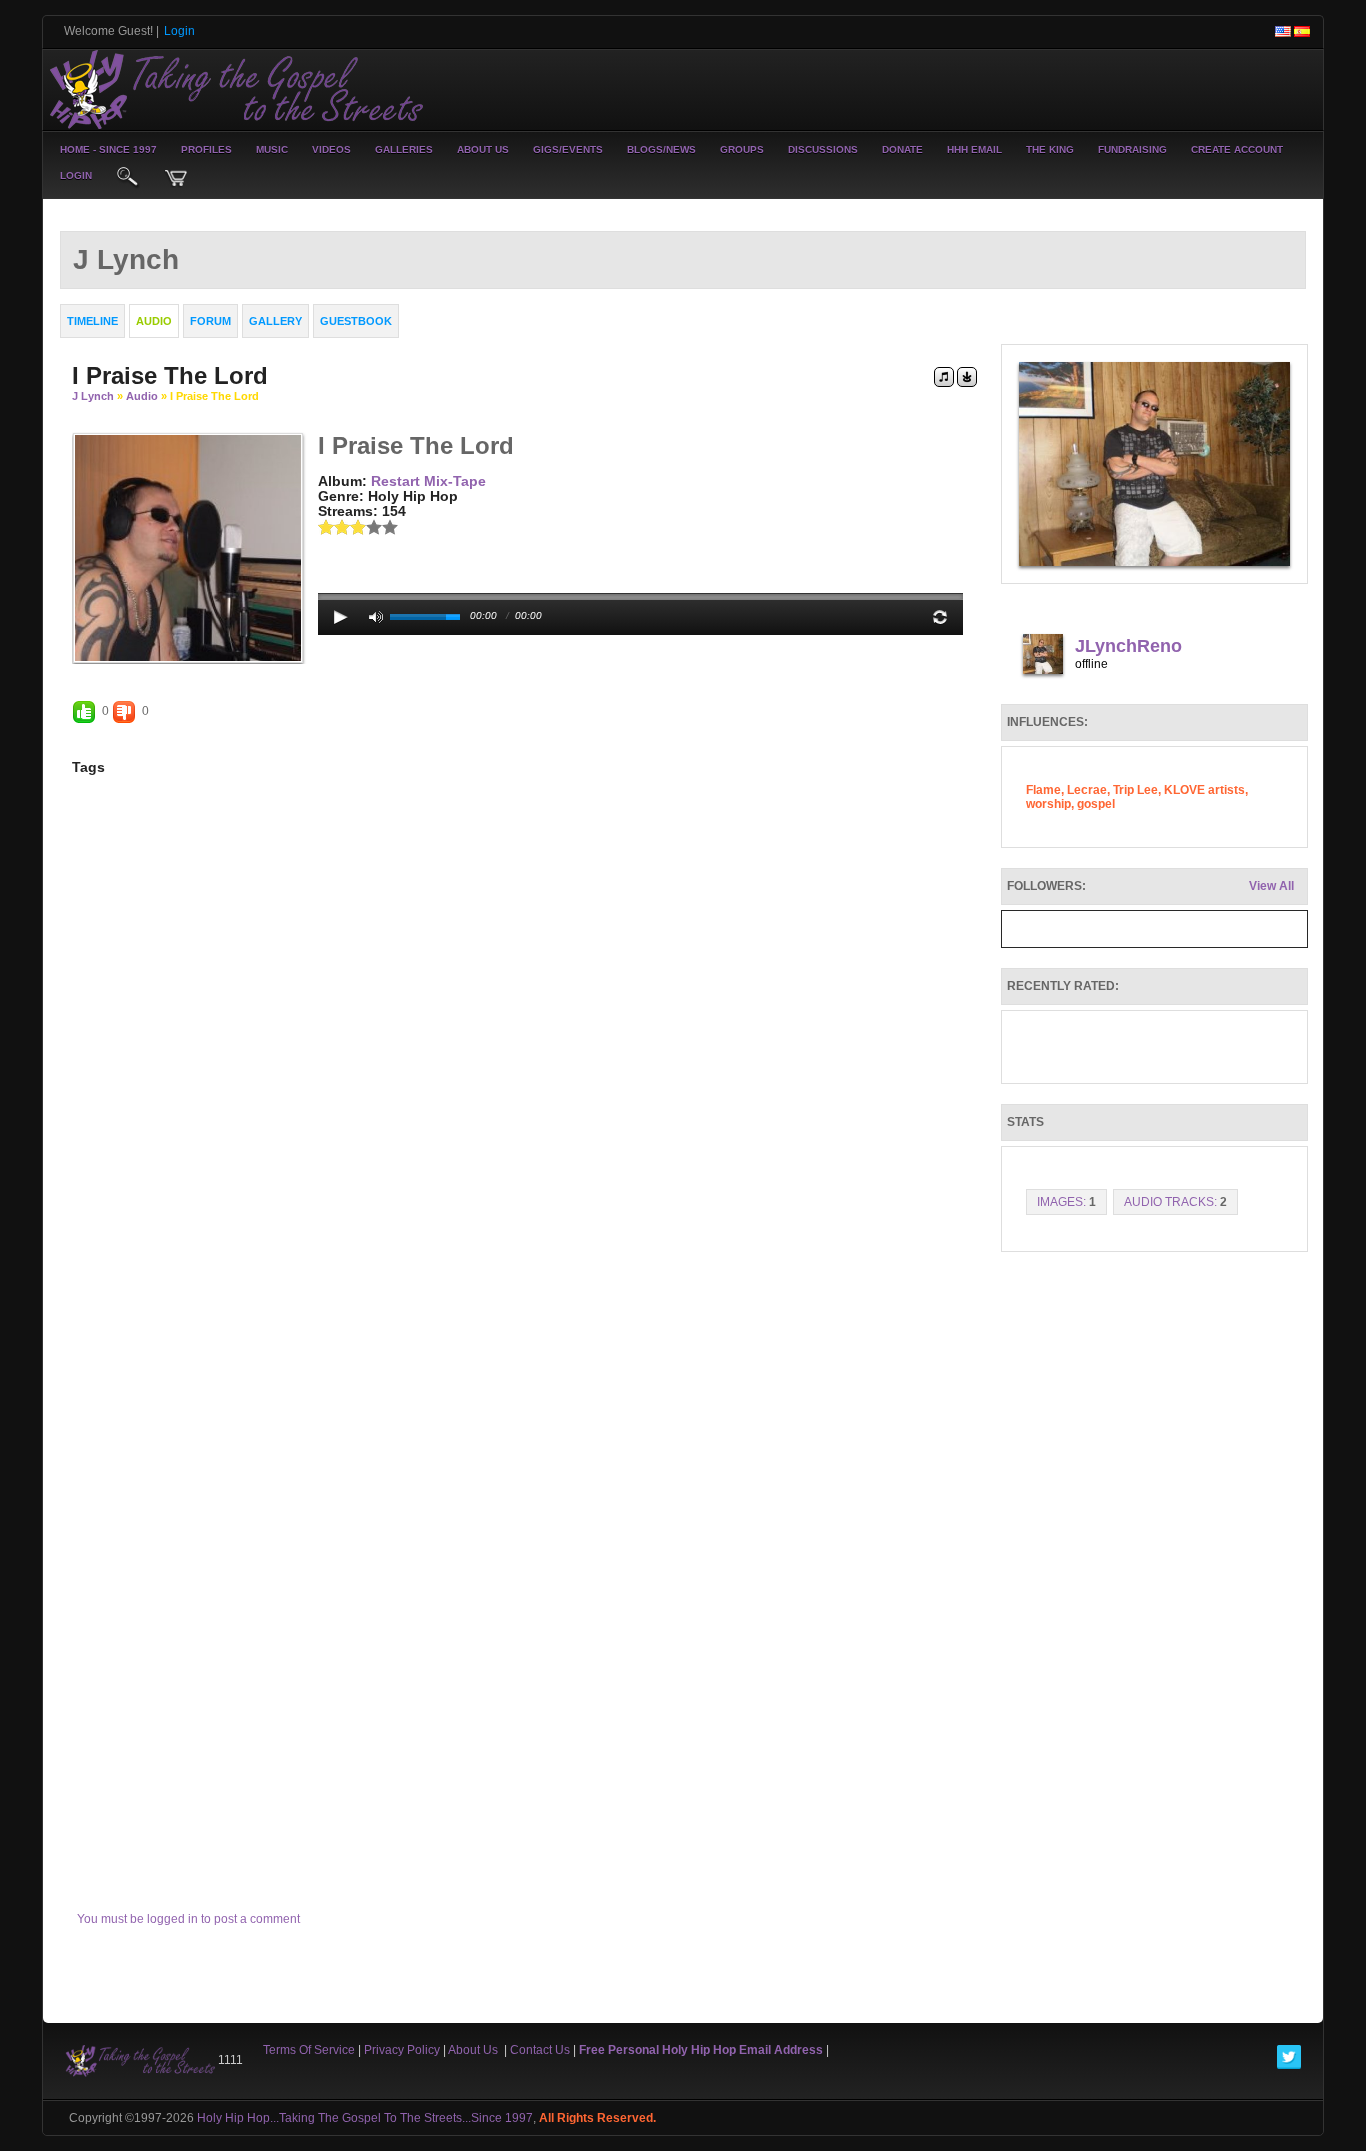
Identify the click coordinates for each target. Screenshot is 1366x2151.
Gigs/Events (568, 149)
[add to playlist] (944, 376)
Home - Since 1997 (108, 149)
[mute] (376, 617)
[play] (341, 617)
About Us (483, 149)
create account (1237, 149)
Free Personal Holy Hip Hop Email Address (701, 2050)
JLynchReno (1128, 646)
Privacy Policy (402, 2050)
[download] (967, 376)
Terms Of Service (309, 2050)
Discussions (823, 149)
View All (1271, 886)
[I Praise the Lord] (188, 547)
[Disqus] (524, 1075)
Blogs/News (661, 149)
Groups (742, 149)
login (76, 175)
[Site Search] (128, 178)
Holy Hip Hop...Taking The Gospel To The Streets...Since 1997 (365, 2118)
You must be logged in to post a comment (188, 1919)
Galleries (404, 149)
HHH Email (974, 149)
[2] (334, 527)
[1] (326, 527)
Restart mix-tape (428, 481)
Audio (142, 396)
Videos (331, 149)
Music (272, 149)
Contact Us (540, 2050)
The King (1050, 149)
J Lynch (93, 396)
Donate (902, 149)
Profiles (206, 149)
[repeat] (940, 617)
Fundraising (1132, 149)
